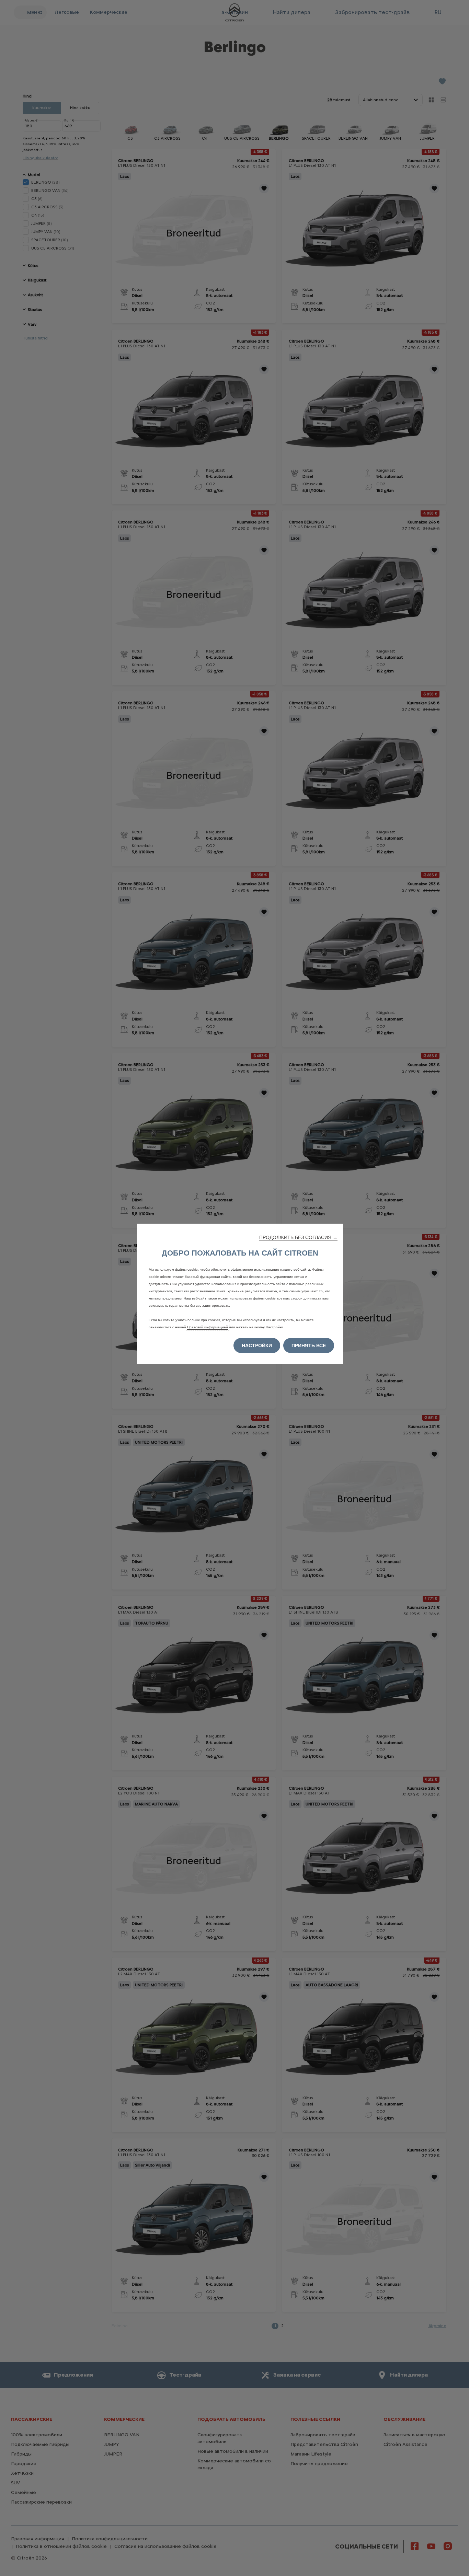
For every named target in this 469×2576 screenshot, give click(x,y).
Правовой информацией (208, 1327)
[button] (298, 1237)
